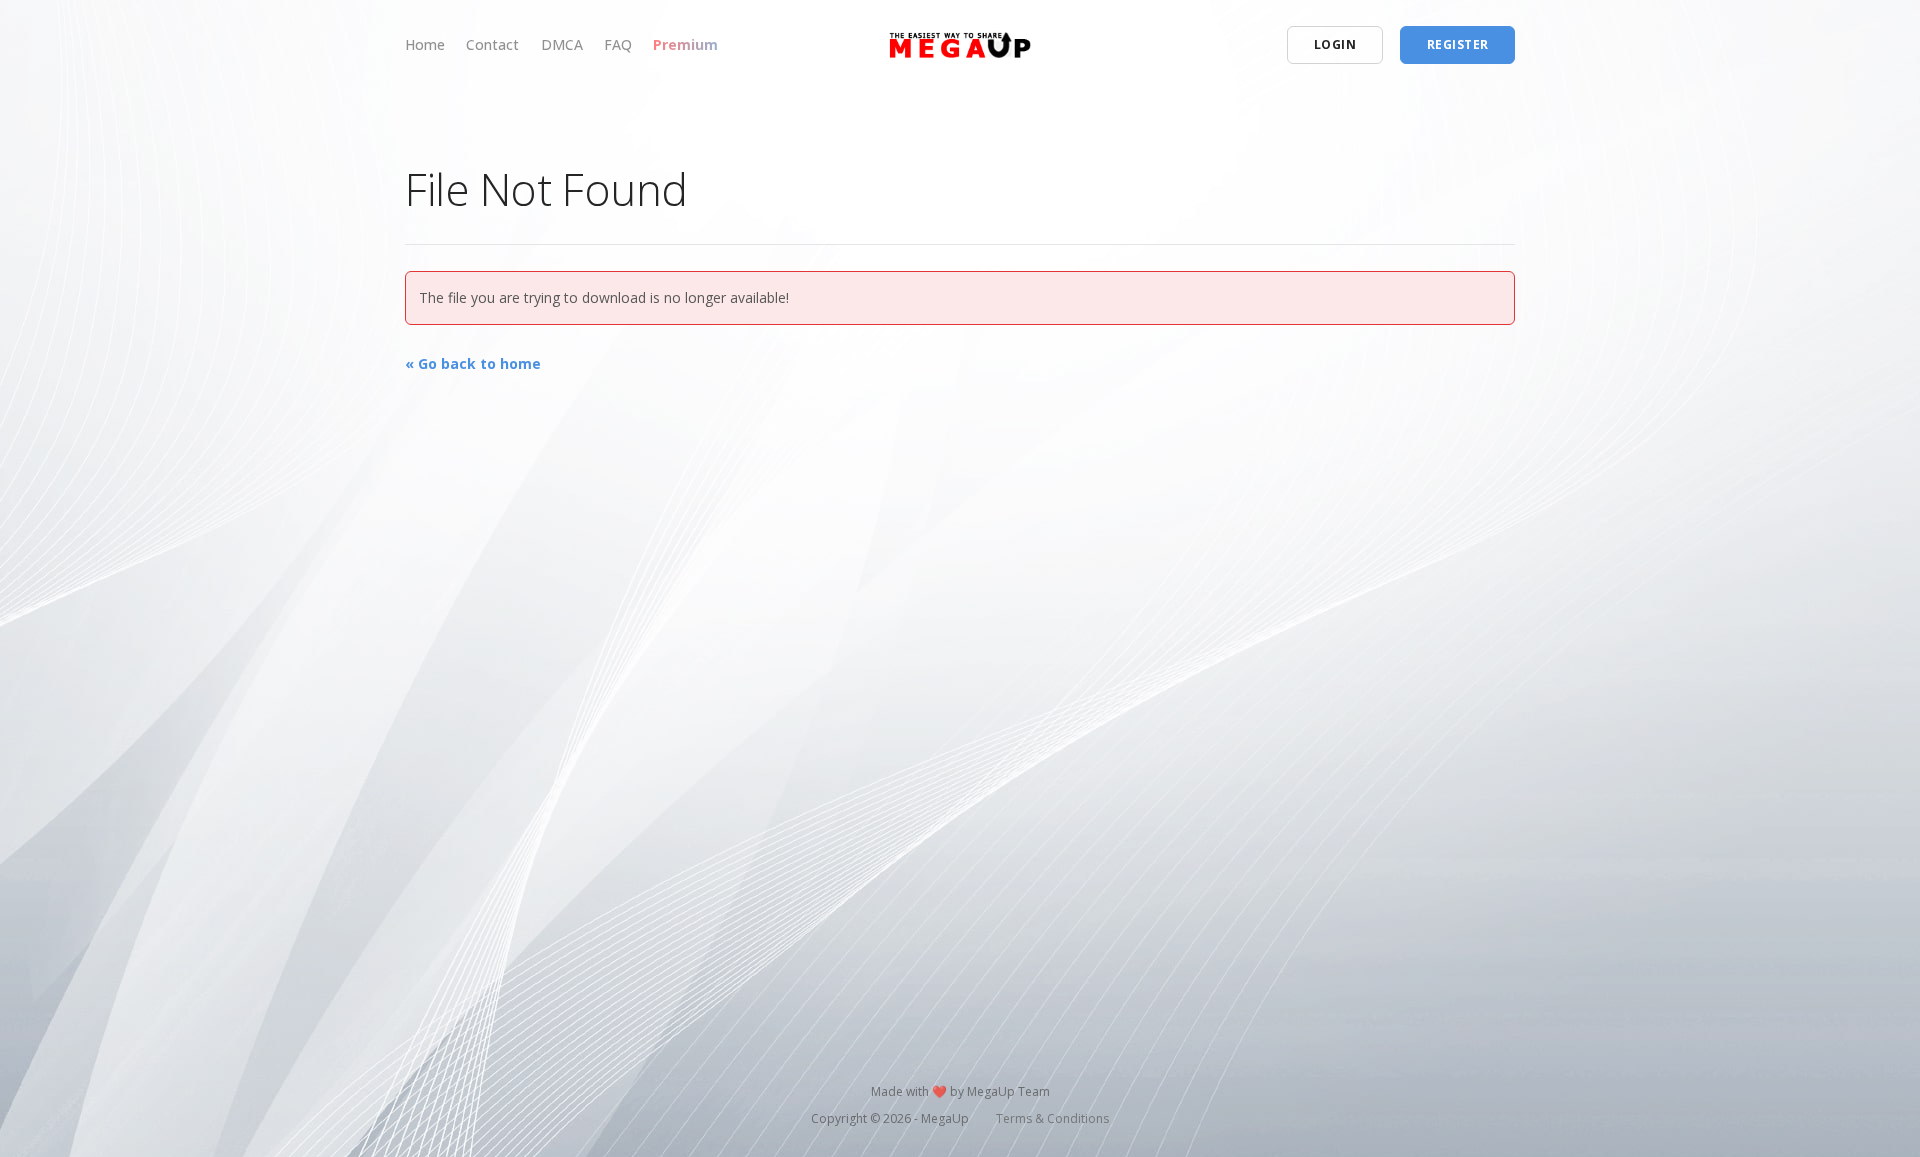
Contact (492, 44)
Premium (685, 44)
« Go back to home (473, 363)
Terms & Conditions (1052, 1118)
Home (425, 44)
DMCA (562, 44)
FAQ (618, 44)
